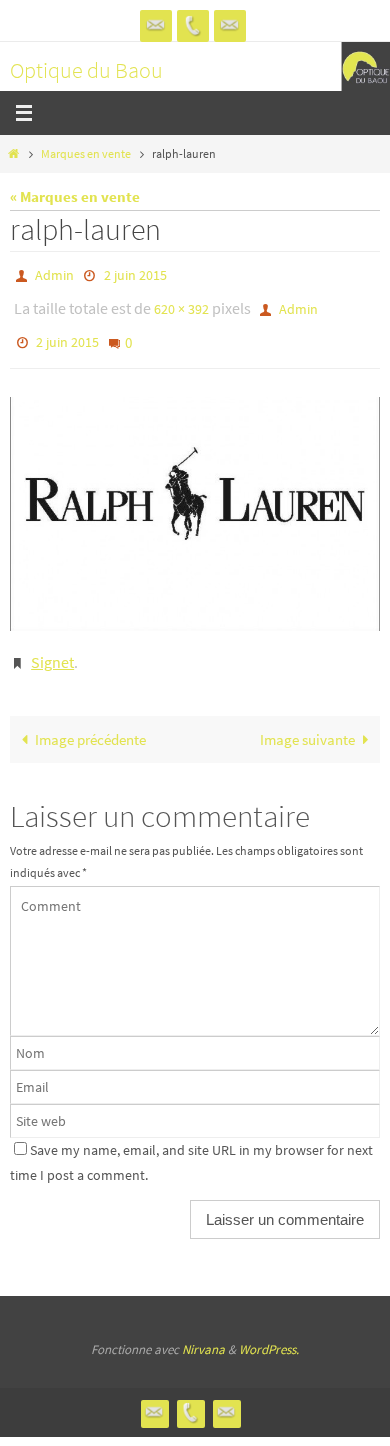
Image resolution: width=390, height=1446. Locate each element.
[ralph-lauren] (195, 500)
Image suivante (307, 720)
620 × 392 (181, 304)
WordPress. (269, 1330)
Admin (54, 274)
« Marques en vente (75, 196)
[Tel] (193, 25)
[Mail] (230, 25)
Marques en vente (86, 153)
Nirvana (203, 1330)
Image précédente (90, 720)
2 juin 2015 (135, 274)
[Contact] (156, 25)
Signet (52, 646)
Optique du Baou (86, 70)
